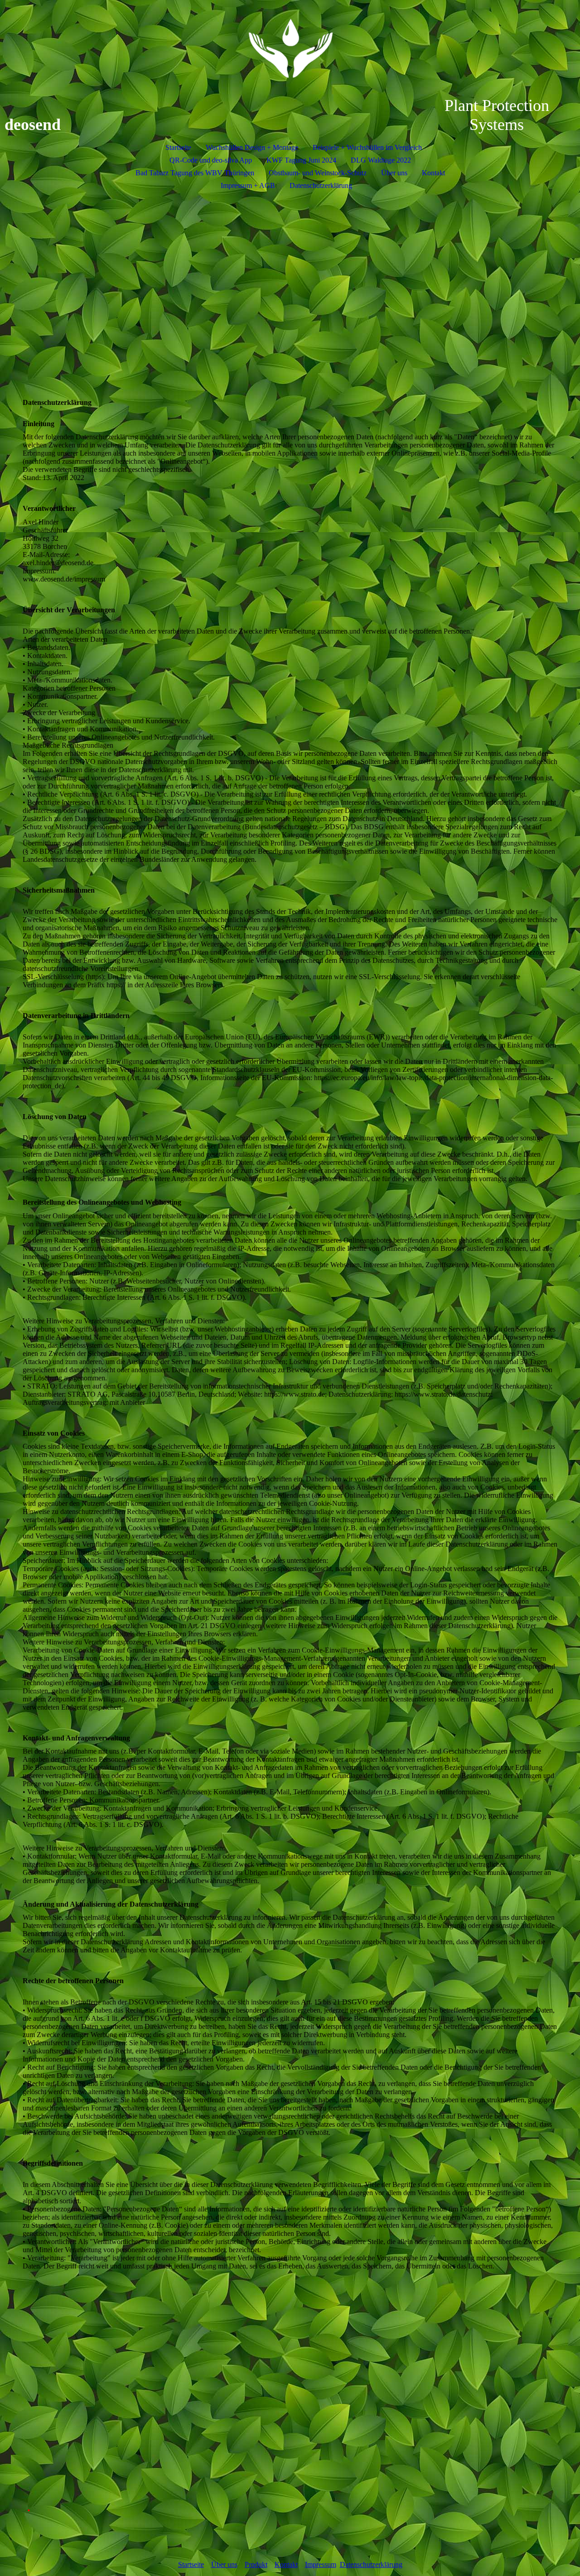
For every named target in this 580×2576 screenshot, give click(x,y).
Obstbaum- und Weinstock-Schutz (318, 173)
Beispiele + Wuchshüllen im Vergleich (367, 147)
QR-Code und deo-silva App (211, 160)
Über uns (394, 173)
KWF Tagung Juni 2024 (301, 160)
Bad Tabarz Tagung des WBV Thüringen (195, 173)
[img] (290, 48)
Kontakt (433, 173)
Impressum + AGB (248, 185)
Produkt (256, 2564)
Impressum (321, 2564)
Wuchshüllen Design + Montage (252, 147)
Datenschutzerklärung (321, 185)
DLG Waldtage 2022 (381, 160)
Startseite (178, 147)
